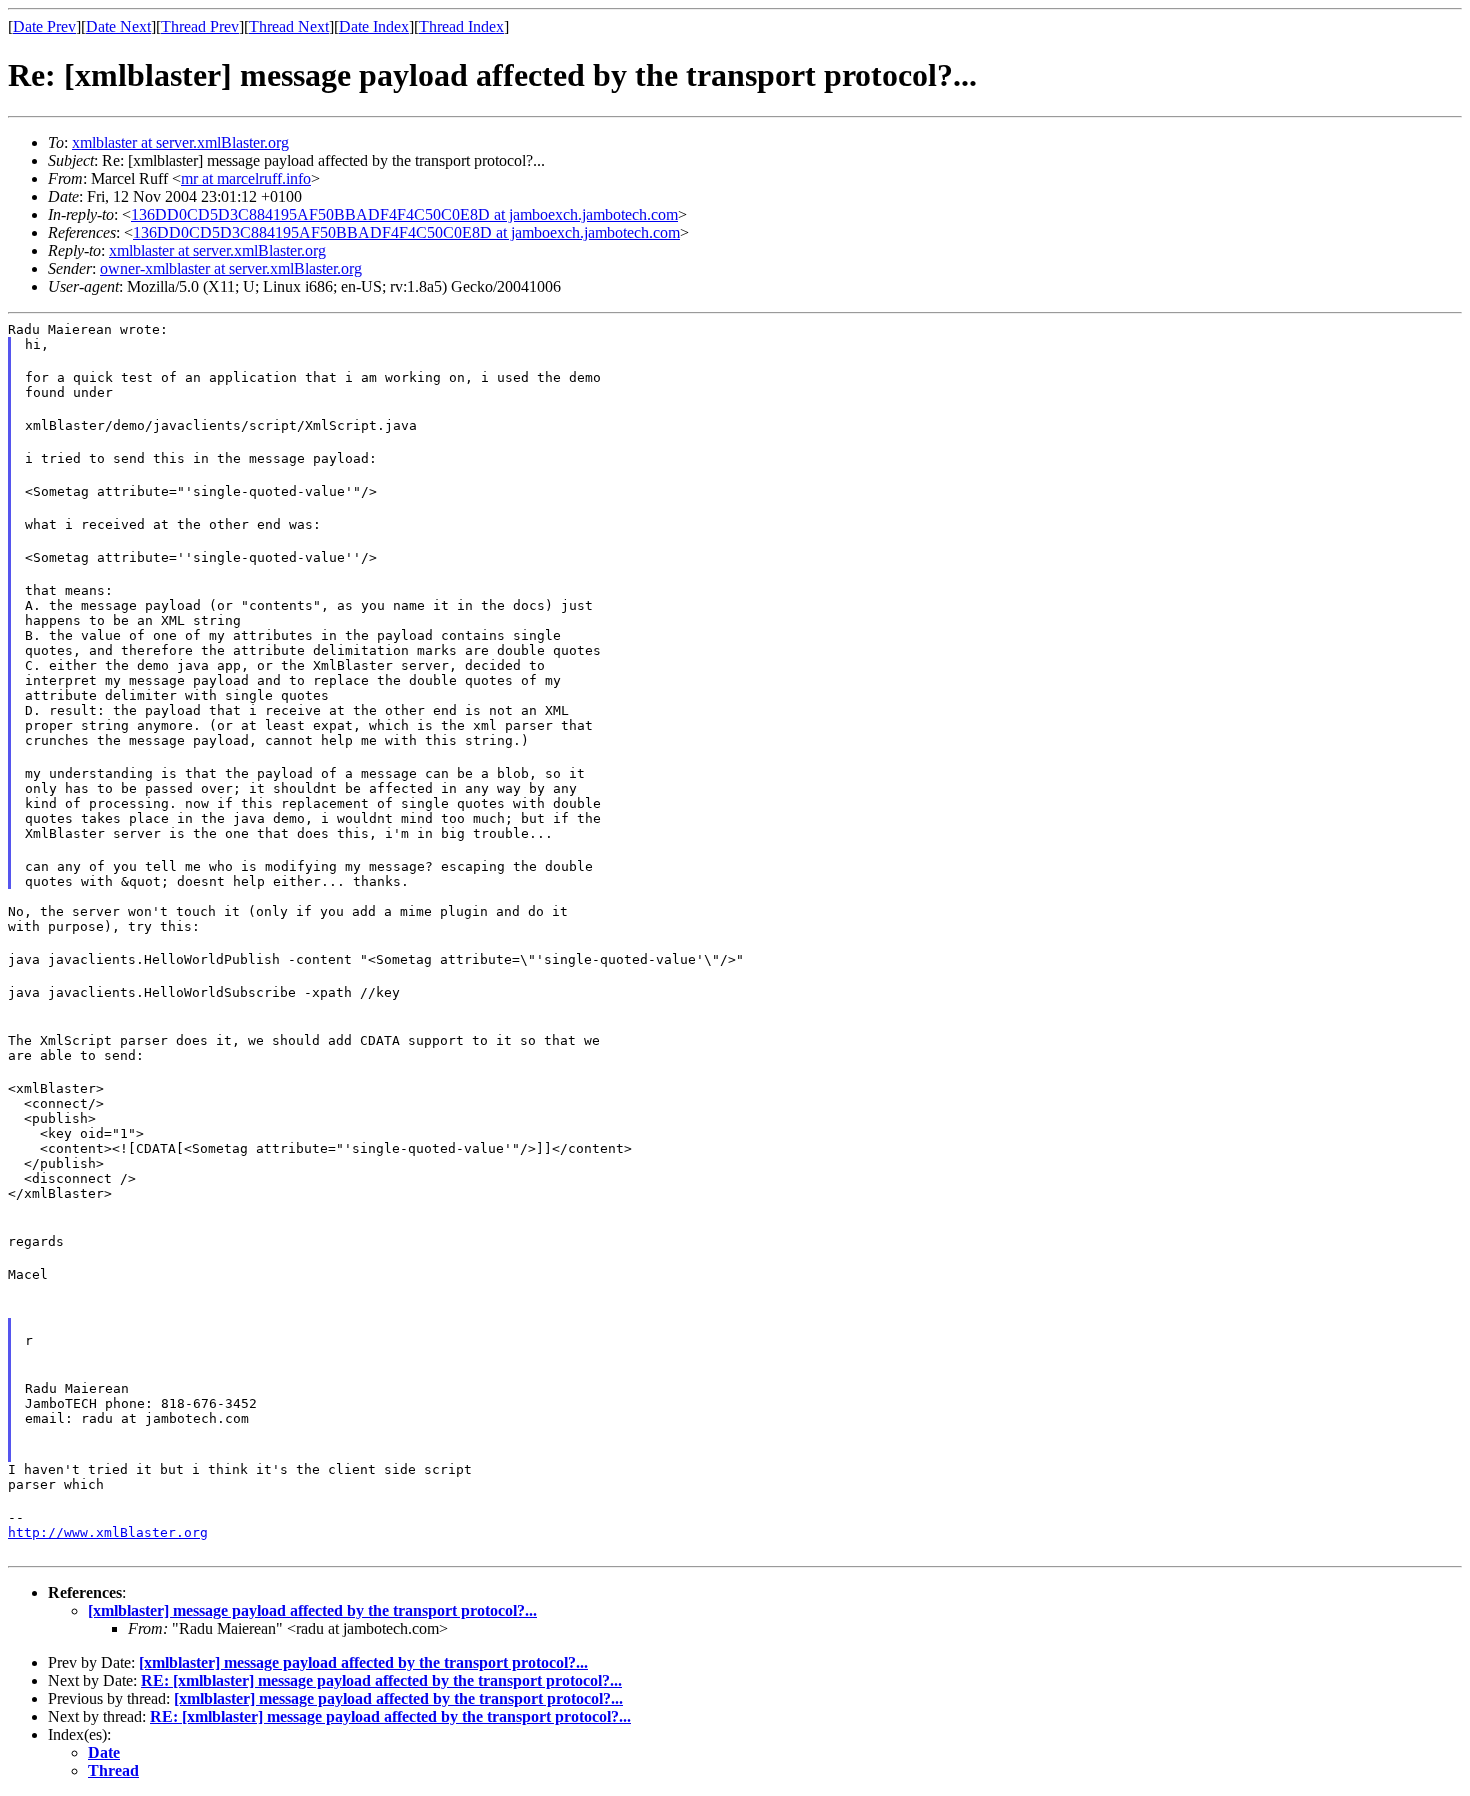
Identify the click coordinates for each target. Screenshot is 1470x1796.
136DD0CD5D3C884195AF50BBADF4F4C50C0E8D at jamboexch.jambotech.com (404, 214)
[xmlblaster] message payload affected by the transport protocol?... (312, 1610)
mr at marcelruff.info (246, 178)
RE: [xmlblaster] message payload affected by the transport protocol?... (381, 1680)
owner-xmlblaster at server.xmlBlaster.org (231, 268)
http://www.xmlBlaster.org (108, 1532)
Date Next (118, 26)
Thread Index (461, 26)
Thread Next (289, 26)
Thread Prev (200, 26)
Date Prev (44, 26)
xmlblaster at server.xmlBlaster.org (180, 142)
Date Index (374, 26)
